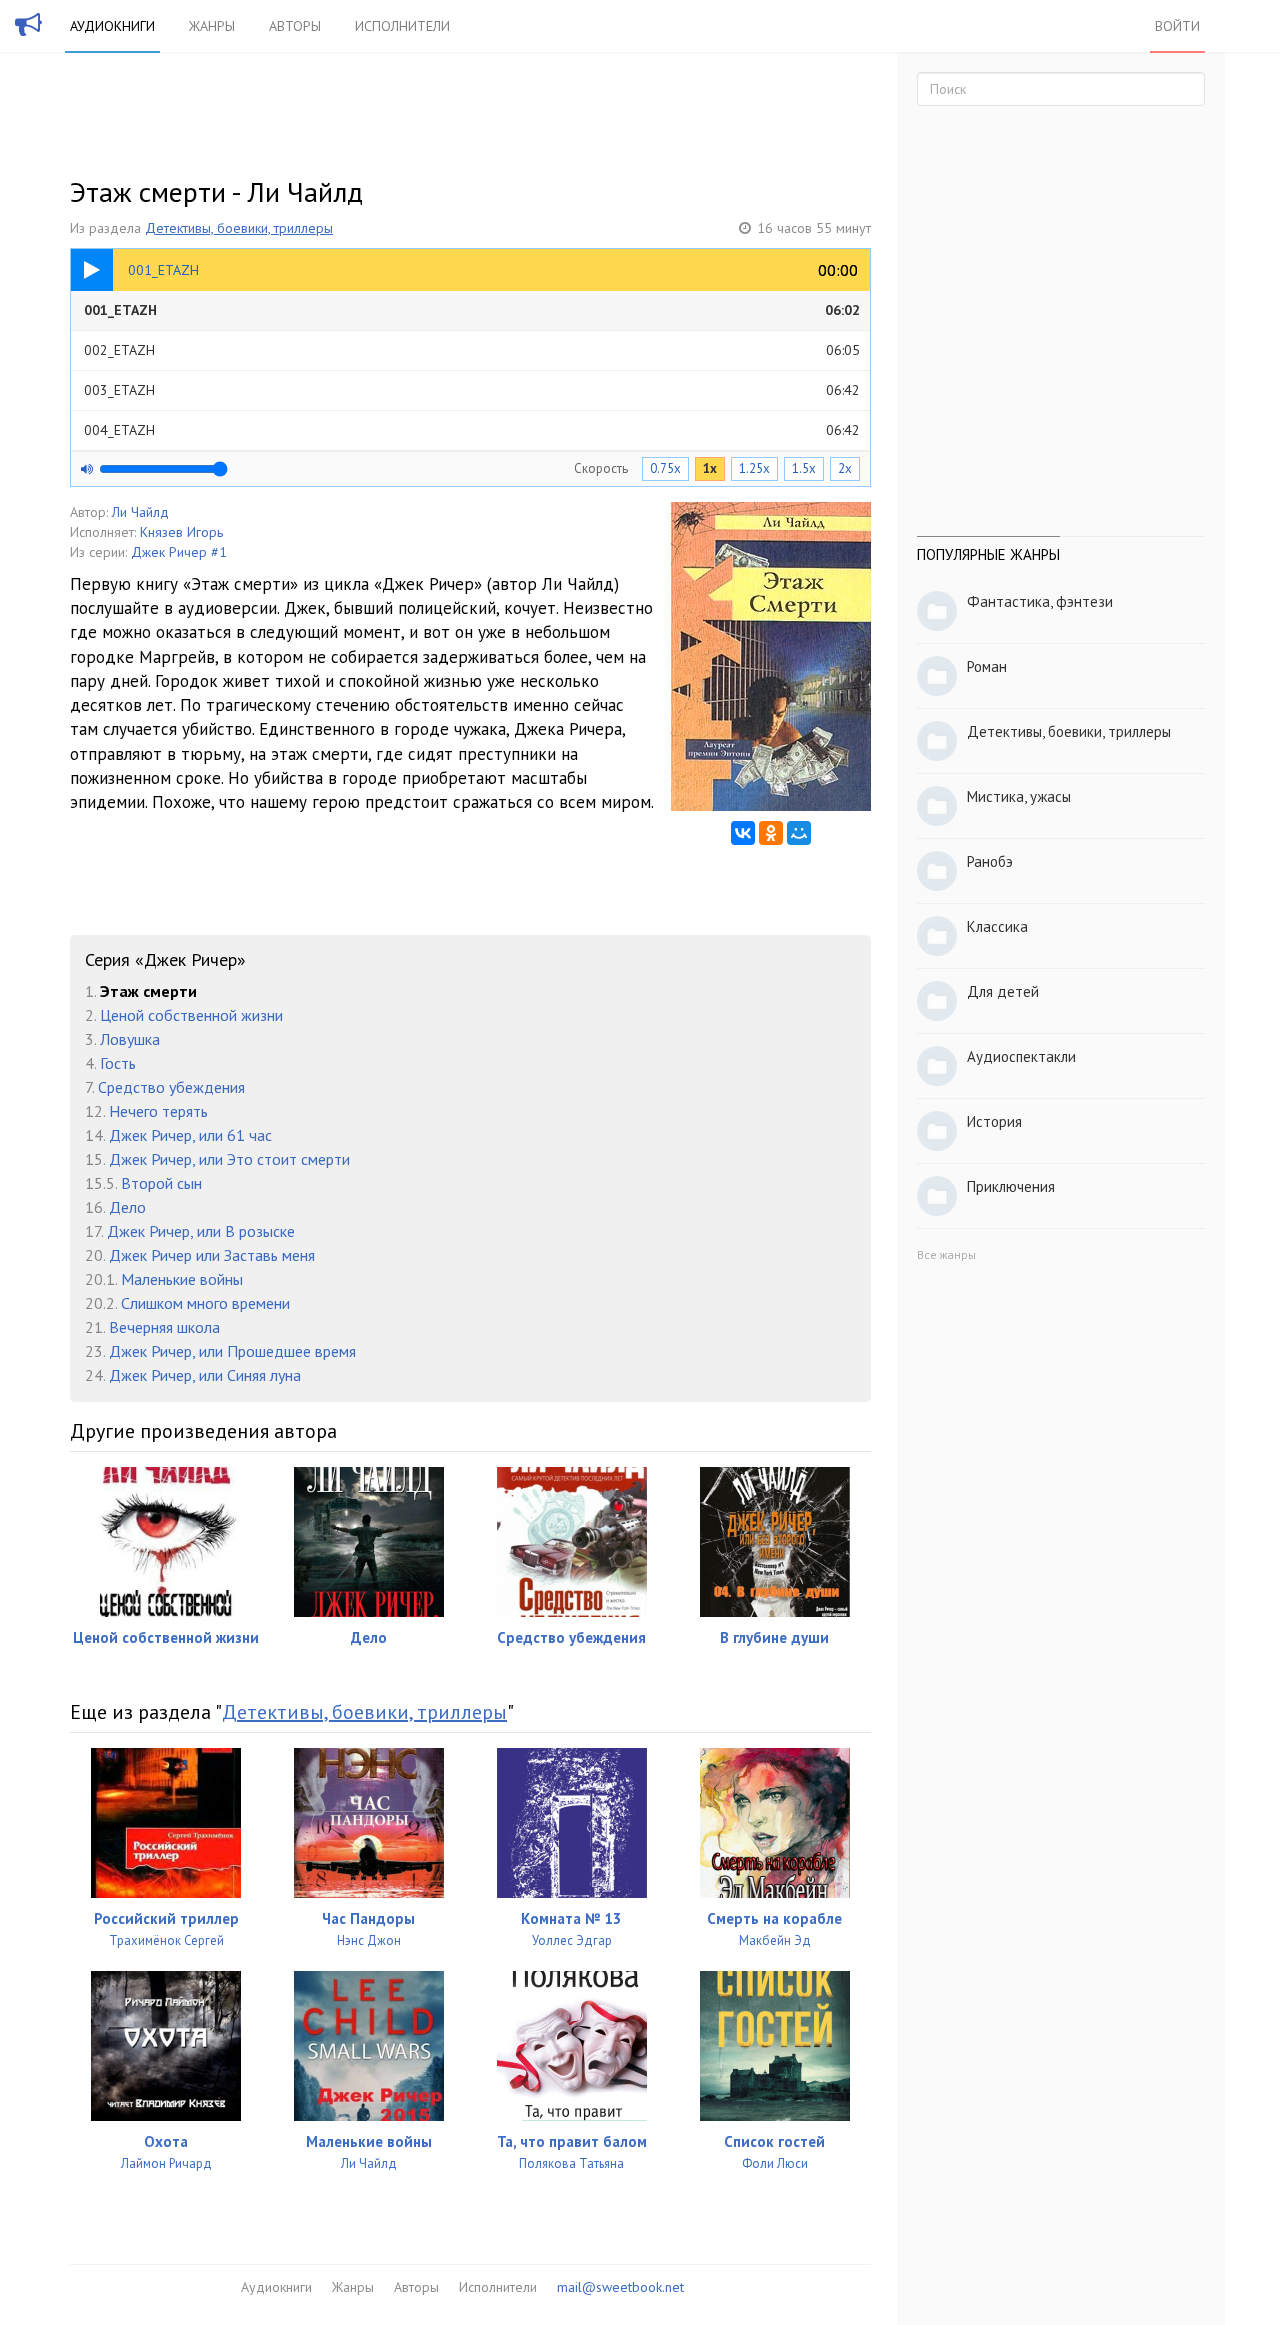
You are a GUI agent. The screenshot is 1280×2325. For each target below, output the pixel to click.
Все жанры (946, 1254)
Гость (118, 1063)
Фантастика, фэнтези (1040, 601)
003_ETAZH (472, 390)
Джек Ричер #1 (179, 552)
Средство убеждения (171, 1087)
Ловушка (130, 1039)
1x (710, 468)
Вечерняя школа (164, 1327)
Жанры (212, 26)
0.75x (665, 468)
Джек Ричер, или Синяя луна (205, 1375)
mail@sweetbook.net (620, 2287)
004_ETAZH (472, 430)
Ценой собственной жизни (191, 1015)
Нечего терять (158, 1111)
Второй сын (161, 1183)
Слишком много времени (205, 1303)
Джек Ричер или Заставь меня (212, 1255)
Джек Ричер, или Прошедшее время (232, 1351)
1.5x (804, 468)
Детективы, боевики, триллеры (239, 228)
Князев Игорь (181, 532)
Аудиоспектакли (1021, 1056)
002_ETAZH (472, 350)
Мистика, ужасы (1019, 796)
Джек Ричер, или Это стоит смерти (229, 1159)
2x (845, 468)
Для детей (1003, 991)
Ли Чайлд (140, 512)
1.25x (754, 468)
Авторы (295, 26)
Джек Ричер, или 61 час (190, 1135)
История (994, 1121)
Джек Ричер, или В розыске (201, 1231)
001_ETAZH (472, 310)
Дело (127, 1207)
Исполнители (402, 26)
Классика (997, 926)
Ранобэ (990, 861)
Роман (987, 666)
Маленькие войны (182, 1279)
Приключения (1011, 1186)
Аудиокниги (112, 26)
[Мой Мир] (799, 833)
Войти (1177, 26)
